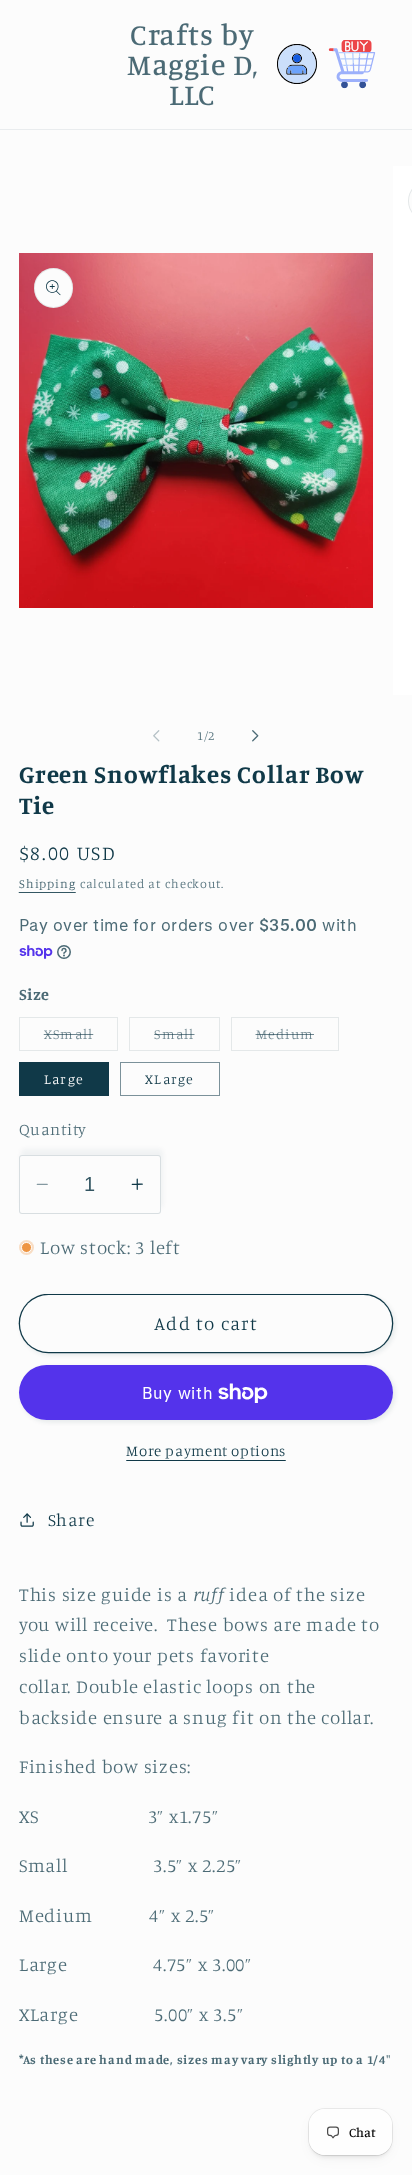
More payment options (206, 1450)
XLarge (170, 1078)
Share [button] (71, 1519)
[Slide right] (256, 736)
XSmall (81, 1037)
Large (64, 1078)
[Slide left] (157, 736)
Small (186, 1037)
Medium (298, 1037)
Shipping (47, 883)
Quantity (53, 1129)
